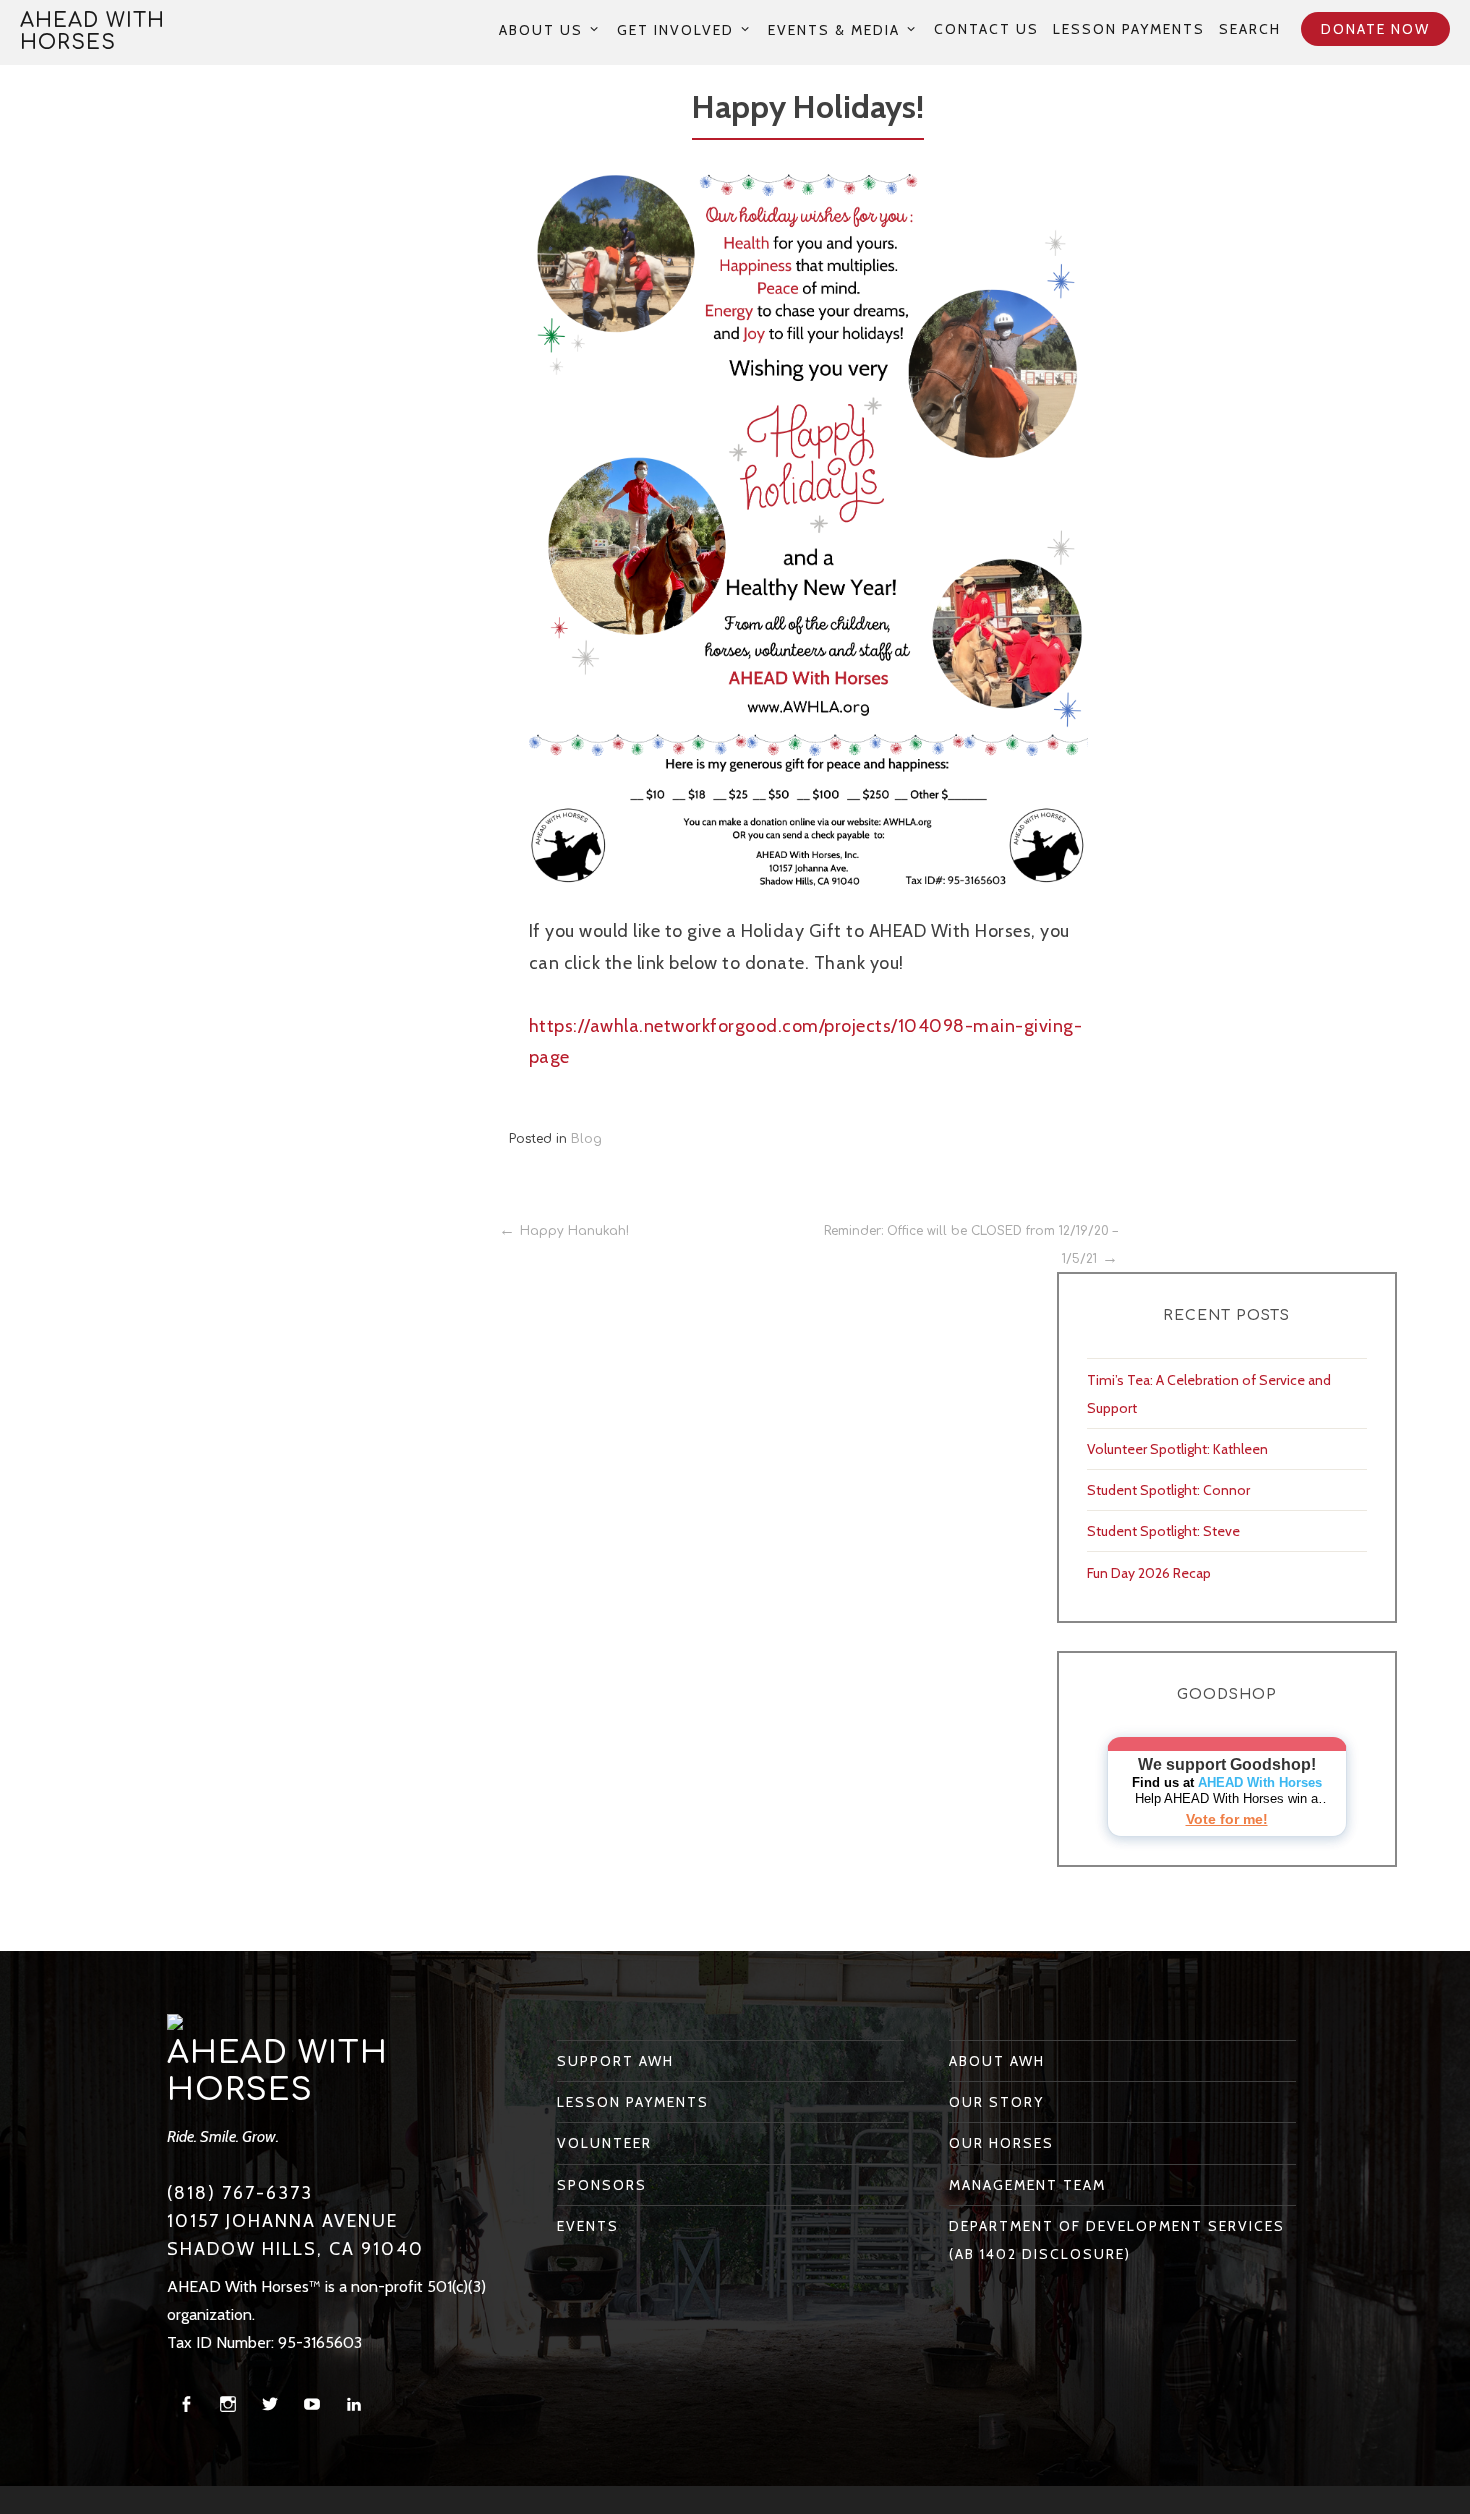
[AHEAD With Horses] (175, 2021)
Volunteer (604, 2143)
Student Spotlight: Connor (1168, 1490)
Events (588, 2226)
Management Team (1027, 2185)
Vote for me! (1227, 1819)
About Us (541, 29)
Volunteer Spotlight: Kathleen (1177, 1449)
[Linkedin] (354, 2404)
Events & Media (834, 29)
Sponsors (602, 2185)
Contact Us (986, 29)
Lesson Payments (1129, 29)
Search (1250, 29)
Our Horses (1001, 2143)
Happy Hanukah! (574, 1231)
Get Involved (675, 29)
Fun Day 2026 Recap (1149, 1573)
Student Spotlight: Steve (1163, 1531)
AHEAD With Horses (92, 31)
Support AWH (615, 2061)
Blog (586, 1139)
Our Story (996, 2102)
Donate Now (1375, 29)
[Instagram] (228, 2404)
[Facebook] (186, 2404)
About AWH (997, 2061)
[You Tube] (312, 2404)
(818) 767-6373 (240, 2193)
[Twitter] (270, 2404)
